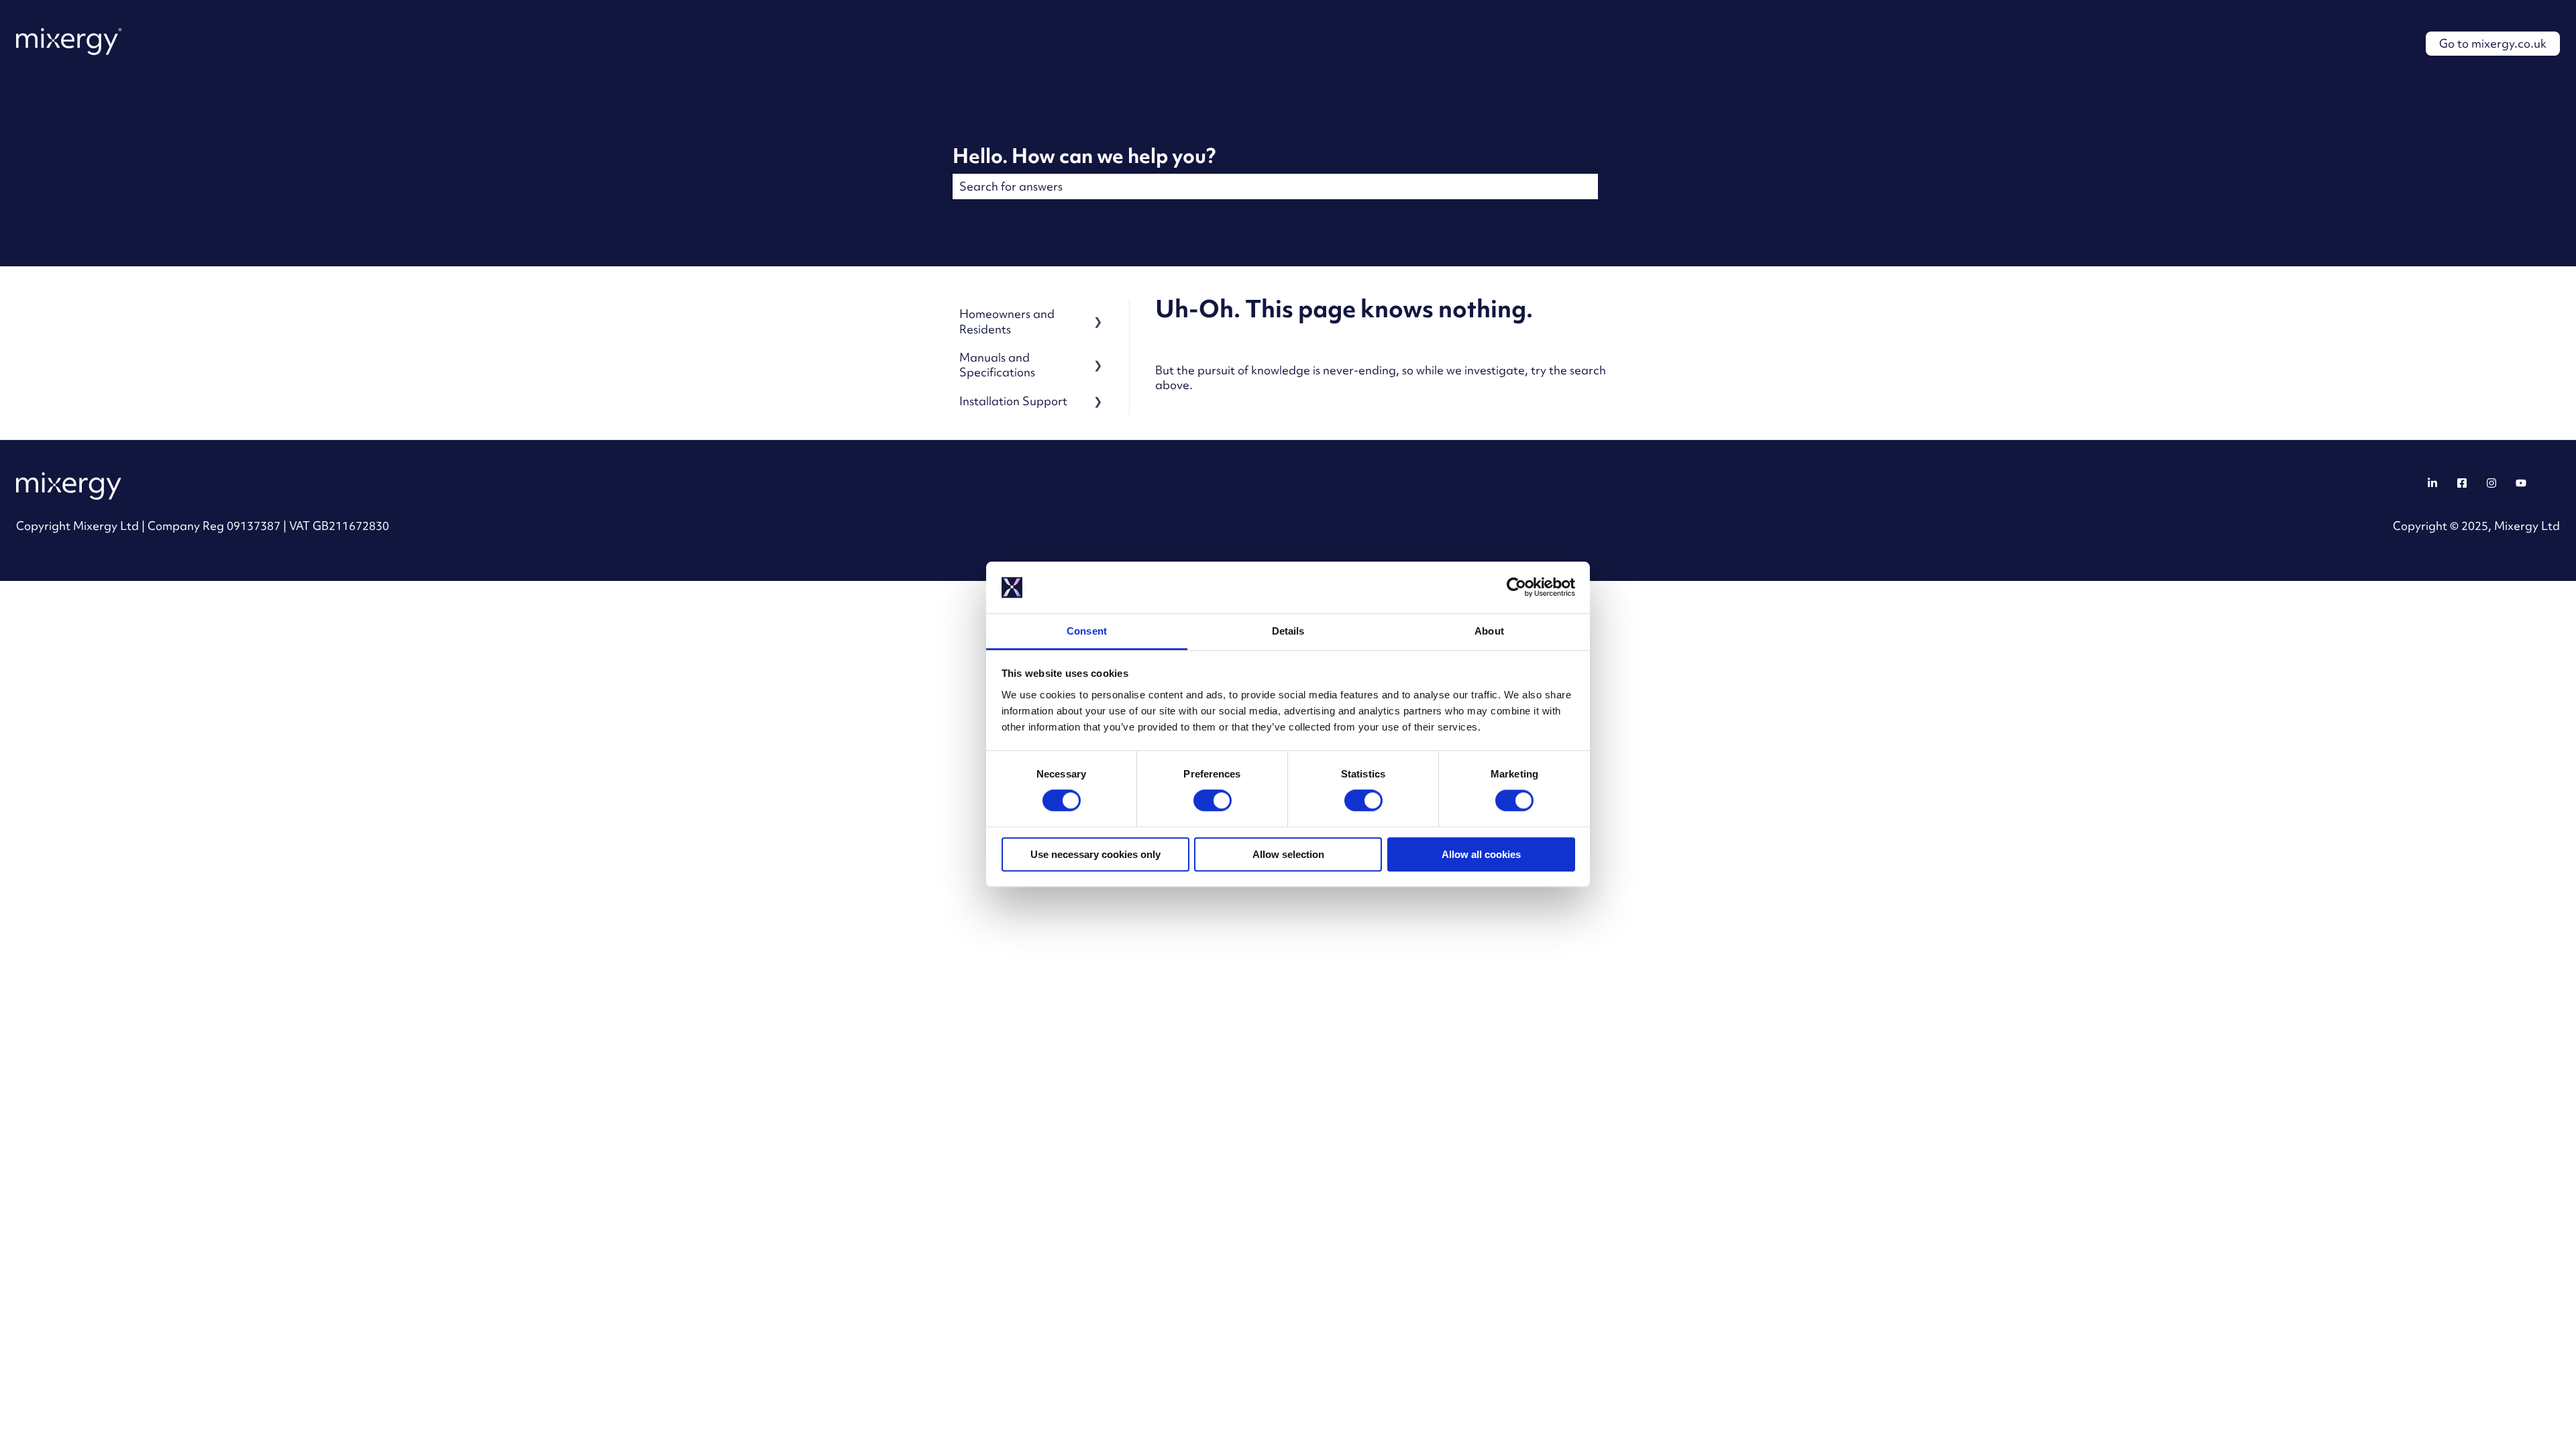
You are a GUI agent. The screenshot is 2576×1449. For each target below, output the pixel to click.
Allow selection (1288, 854)
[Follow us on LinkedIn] (2432, 483)
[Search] (1611, 186)
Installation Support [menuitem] (1013, 401)
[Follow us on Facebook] (2462, 483)
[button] (1098, 315)
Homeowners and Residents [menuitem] (1007, 321)
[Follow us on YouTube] (2521, 483)
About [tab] (1489, 631)
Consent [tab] (1087, 631)
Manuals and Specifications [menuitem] (997, 365)
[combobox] (1275, 186)
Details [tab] (1288, 631)
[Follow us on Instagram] (2491, 483)
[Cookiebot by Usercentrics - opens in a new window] (1516, 588)
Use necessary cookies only (1095, 854)
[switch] (1213, 800)
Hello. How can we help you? (1084, 156)
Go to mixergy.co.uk (2493, 43)
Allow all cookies (1481, 854)
